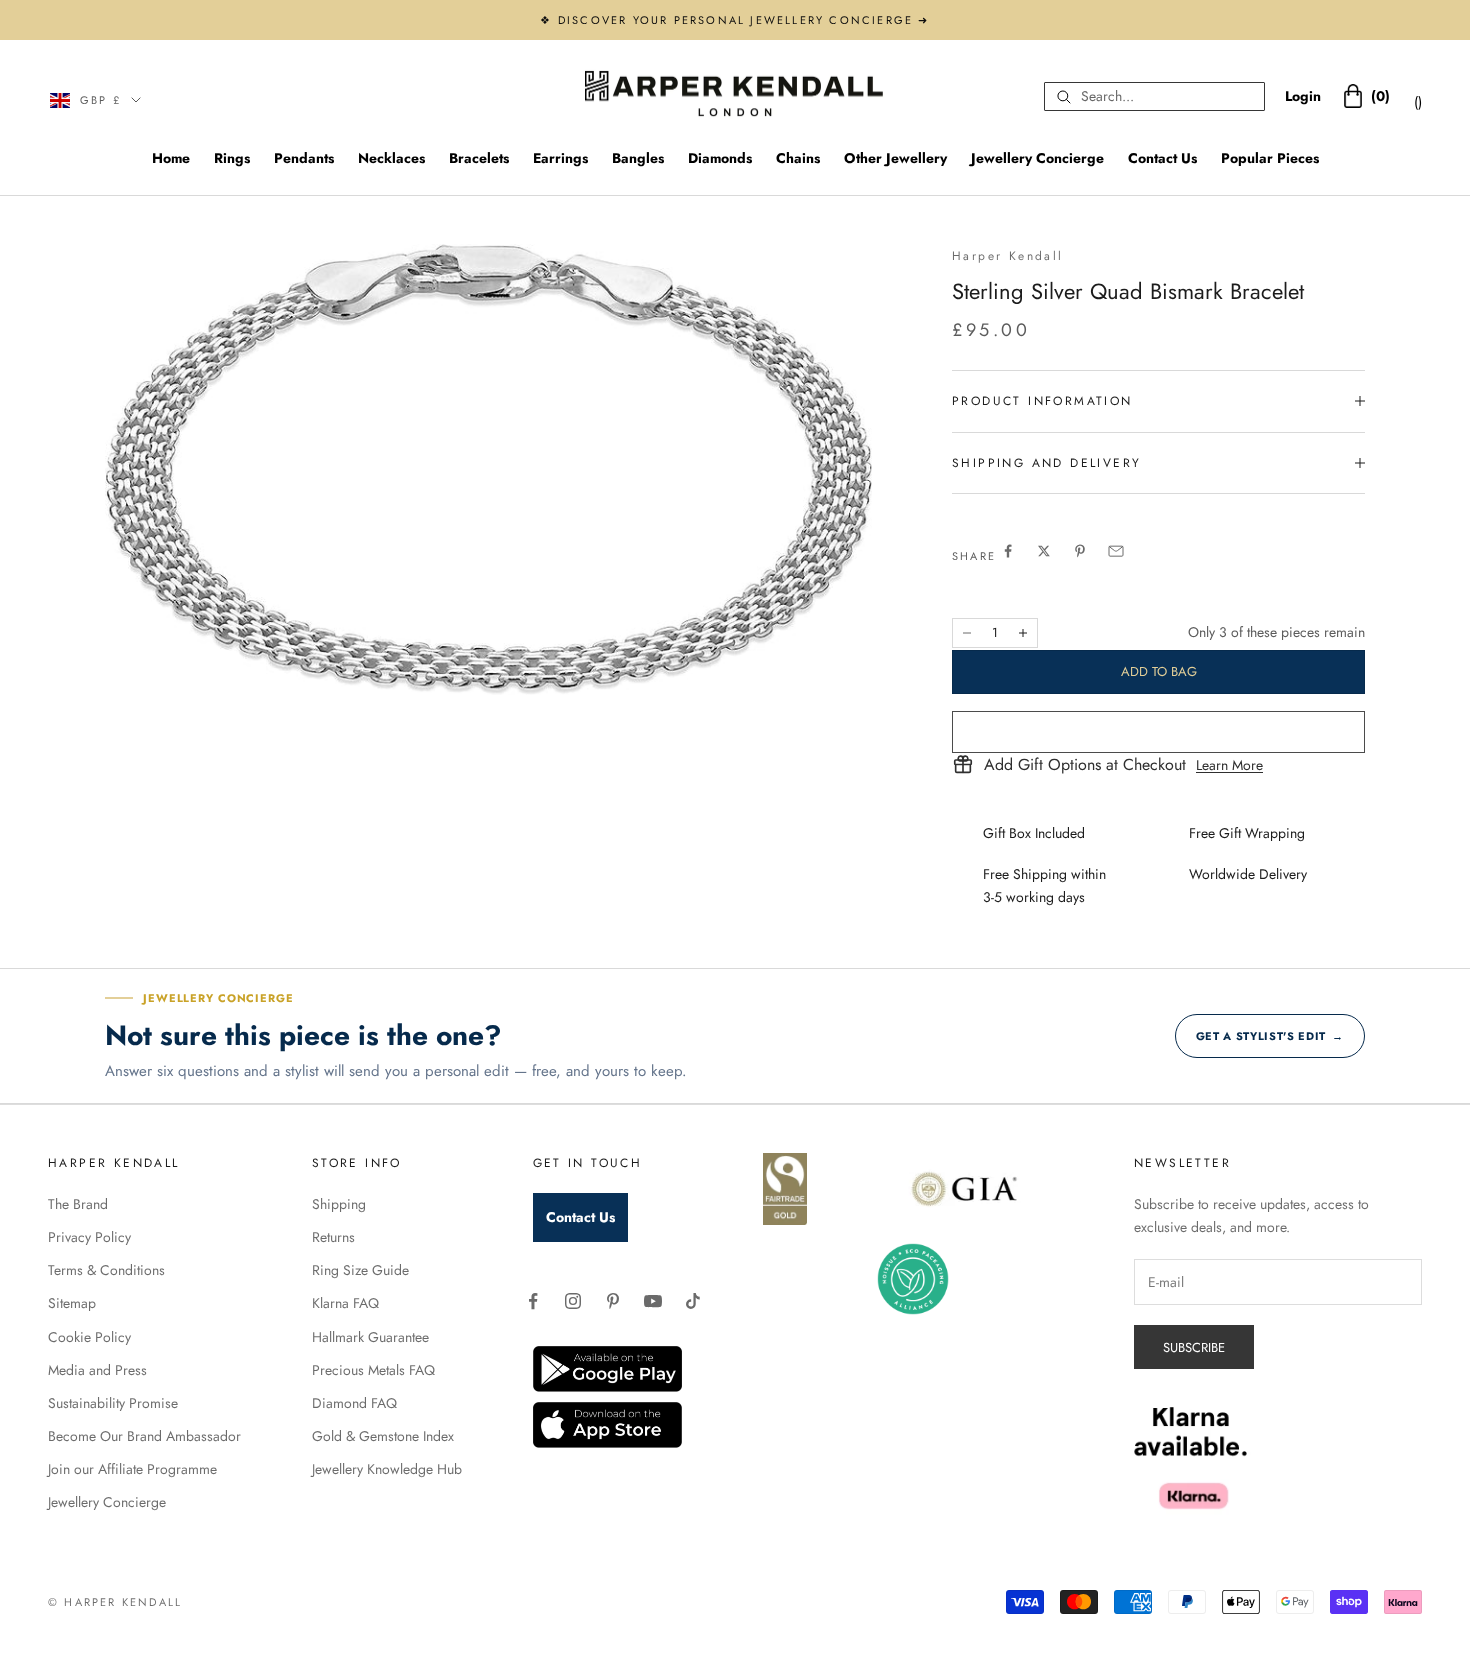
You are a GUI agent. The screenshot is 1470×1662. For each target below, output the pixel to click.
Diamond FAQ (354, 1403)
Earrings (560, 158)
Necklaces (391, 158)
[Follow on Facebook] (533, 1301)
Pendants (304, 158)
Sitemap (72, 1303)
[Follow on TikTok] (693, 1301)
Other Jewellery (895, 158)
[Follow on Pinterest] (613, 1301)
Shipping (339, 1204)
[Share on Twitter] (1044, 551)
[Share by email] (1116, 551)
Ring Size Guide (360, 1270)
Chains (798, 158)
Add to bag (1159, 671)
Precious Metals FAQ (373, 1370)
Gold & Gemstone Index (383, 1436)
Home (171, 158)
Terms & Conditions (106, 1270)
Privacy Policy (89, 1237)
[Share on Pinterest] (1080, 551)
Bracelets (479, 158)
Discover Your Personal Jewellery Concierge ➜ (744, 20)
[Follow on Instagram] (573, 1301)
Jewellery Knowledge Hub (387, 1469)
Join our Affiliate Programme (132, 1469)
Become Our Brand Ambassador (144, 1436)
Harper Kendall (1008, 256)
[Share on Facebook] (1008, 551)
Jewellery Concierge (1037, 158)
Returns (333, 1237)
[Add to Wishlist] (1158, 732)
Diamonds (720, 158)
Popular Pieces (1270, 158)
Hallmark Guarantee (370, 1337)
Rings (232, 158)
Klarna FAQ (345, 1303)
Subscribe (1194, 1347)
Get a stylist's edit (1270, 1036)
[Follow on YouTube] (653, 1301)
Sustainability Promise (113, 1403)
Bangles (638, 158)
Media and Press (97, 1370)
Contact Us (1162, 158)
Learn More (1229, 765)
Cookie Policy (89, 1337)
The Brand (78, 1204)
